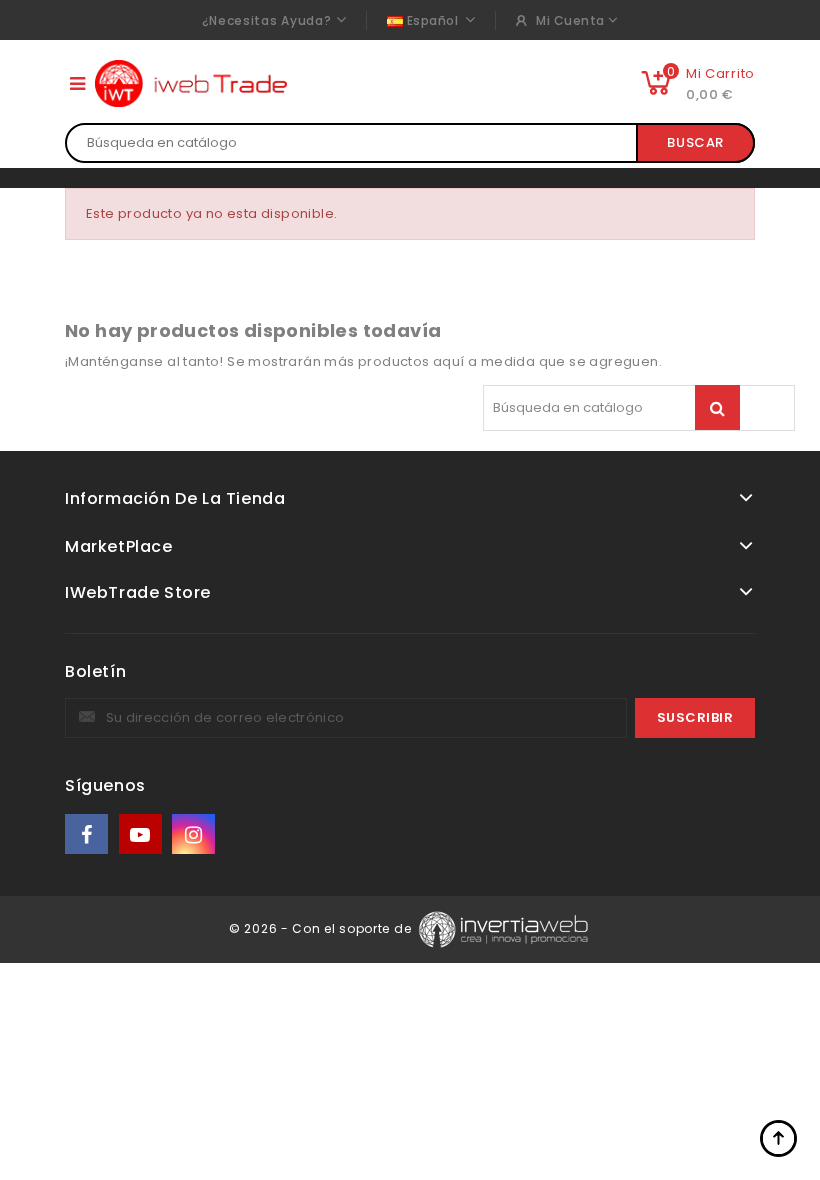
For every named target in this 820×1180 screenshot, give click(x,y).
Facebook (88, 834)
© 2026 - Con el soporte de (322, 928)
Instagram (195, 834)
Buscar (695, 142)
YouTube (142, 834)
